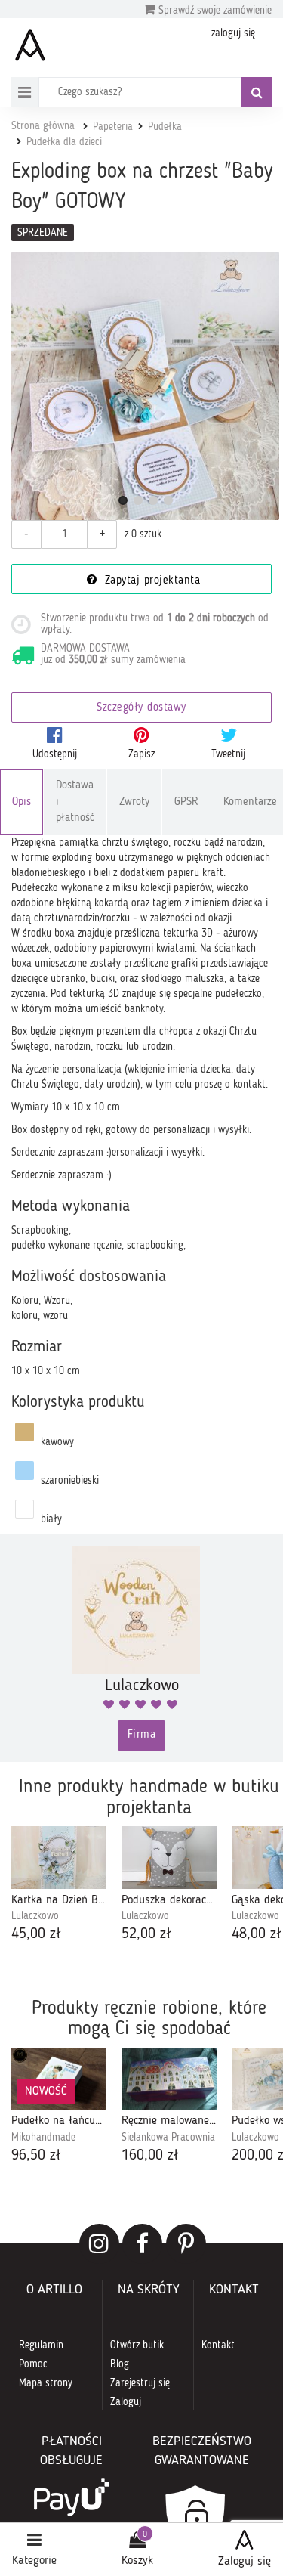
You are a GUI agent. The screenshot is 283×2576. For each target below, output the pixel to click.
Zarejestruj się (140, 2383)
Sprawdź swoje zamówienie (214, 11)
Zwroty (134, 802)
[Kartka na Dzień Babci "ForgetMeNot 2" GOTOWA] (59, 1858)
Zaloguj (126, 2402)
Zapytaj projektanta (150, 581)
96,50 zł (36, 2156)
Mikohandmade (43, 2138)
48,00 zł (257, 1934)
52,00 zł (146, 1934)
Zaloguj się (245, 2562)
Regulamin (41, 2345)
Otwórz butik (137, 2345)
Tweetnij (228, 754)
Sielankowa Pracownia (168, 2138)
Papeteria (113, 127)
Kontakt (218, 2345)
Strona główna (43, 126)
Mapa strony (46, 2383)
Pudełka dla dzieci (64, 142)
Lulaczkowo (35, 1916)
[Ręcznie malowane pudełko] (169, 2079)
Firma (142, 1735)
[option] (59, 1886)
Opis (22, 802)
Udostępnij (55, 754)
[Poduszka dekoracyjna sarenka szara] (169, 1858)
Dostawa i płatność (75, 802)
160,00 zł (150, 2156)
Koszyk (137, 2561)
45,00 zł (36, 1934)
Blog (120, 2364)
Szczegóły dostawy (141, 708)
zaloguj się (233, 33)
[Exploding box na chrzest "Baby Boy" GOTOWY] (145, 386)
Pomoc (33, 2364)
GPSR (186, 802)
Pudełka (165, 127)
